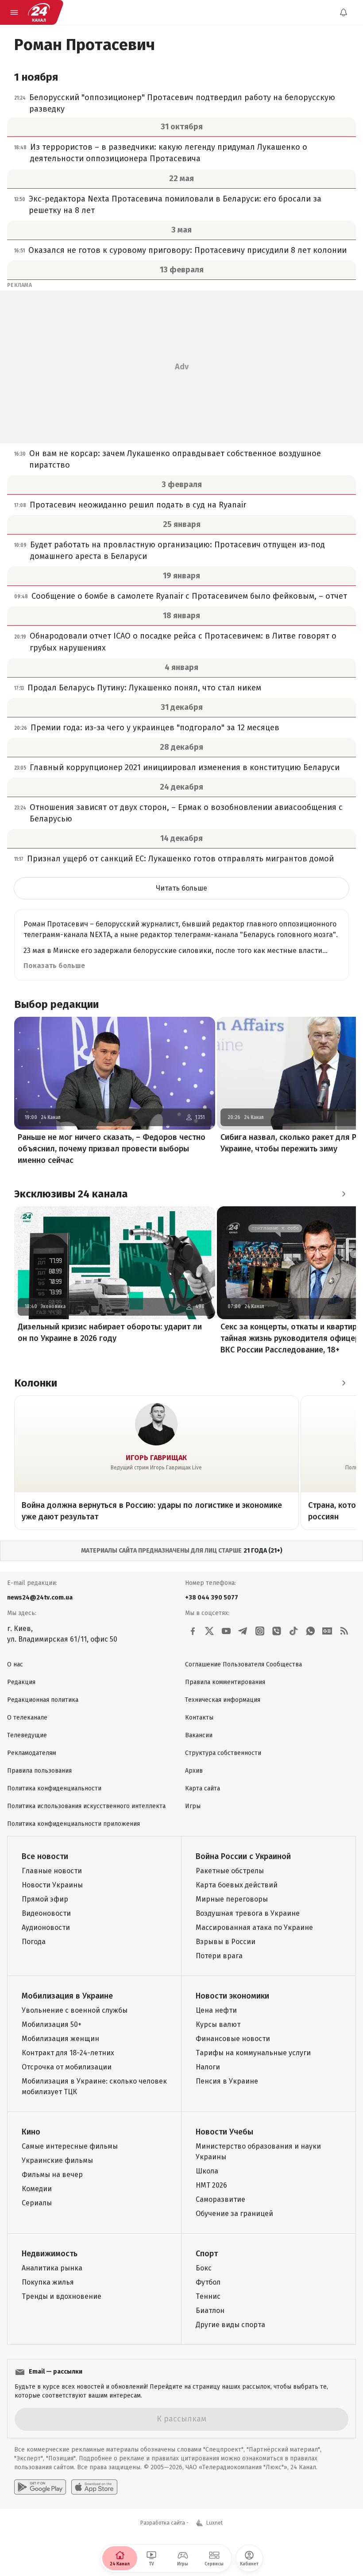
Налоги (208, 2067)
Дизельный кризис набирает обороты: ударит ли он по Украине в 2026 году (110, 1333)
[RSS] (344, 1631)
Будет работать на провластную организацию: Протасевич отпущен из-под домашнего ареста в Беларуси (178, 550)
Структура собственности (223, 1753)
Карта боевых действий (237, 1885)
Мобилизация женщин (60, 2039)
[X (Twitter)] (209, 1631)
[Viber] (277, 1631)
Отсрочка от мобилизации (67, 2067)
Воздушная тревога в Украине (248, 1913)
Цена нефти (216, 2010)
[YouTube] (226, 1631)
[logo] (39, 12)
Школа (207, 2171)
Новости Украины (52, 1885)
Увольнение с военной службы (75, 2010)
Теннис (208, 2296)
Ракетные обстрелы (230, 1871)
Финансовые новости (233, 2039)
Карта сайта (203, 1788)
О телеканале (27, 1718)
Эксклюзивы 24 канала (71, 1194)
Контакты (199, 1718)
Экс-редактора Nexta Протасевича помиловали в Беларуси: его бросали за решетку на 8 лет (175, 205)
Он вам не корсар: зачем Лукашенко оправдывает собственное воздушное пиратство (175, 459)
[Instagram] (260, 1631)
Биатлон (210, 2311)
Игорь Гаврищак (156, 1458)
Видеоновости (46, 1913)
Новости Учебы (224, 2132)
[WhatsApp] (310, 1631)
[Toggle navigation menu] (14, 12)
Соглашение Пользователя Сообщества (243, 1664)
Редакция (21, 1682)
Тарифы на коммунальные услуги (253, 2053)
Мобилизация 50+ (52, 2024)
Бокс (204, 2268)
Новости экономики (232, 1996)
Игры (193, 1806)
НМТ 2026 (211, 2185)
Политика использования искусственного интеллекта (86, 1806)
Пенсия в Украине (227, 2081)
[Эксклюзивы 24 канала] (344, 1194)
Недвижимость (50, 2254)
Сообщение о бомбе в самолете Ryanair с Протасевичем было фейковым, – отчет (189, 596)
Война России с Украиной (243, 1856)
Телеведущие (27, 1735)
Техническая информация (223, 1700)
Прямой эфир (45, 1899)
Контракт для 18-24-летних (68, 2053)
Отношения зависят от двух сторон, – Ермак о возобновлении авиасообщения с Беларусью (186, 813)
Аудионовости (46, 1927)
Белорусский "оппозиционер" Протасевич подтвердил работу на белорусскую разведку (182, 103)
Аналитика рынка (52, 2268)
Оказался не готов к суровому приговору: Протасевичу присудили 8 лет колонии (187, 250)
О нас (15, 1664)
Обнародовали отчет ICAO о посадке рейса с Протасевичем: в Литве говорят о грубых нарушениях (183, 642)
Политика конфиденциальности (54, 1788)
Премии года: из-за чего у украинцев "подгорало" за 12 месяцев (155, 728)
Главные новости (52, 1871)
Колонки (36, 1383)
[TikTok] (293, 1631)
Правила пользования (39, 1771)
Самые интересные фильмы (70, 2146)
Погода (34, 1942)
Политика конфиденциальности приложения (73, 1824)
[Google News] (327, 1631)
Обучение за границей (234, 2214)
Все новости (45, 1856)
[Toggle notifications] (344, 12)
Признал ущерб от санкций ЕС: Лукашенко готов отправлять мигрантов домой (180, 859)
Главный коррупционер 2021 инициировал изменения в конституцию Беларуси (185, 767)
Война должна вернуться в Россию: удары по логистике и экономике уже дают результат (152, 1511)
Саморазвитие (220, 2199)
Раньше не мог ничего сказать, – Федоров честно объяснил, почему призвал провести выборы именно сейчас (112, 1149)
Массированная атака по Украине (254, 1927)
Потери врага (219, 1956)
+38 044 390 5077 (212, 1598)
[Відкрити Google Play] (40, 2487)
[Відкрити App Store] (94, 2487)
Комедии (37, 2189)
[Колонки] (344, 1383)
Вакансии (199, 1735)
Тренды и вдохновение (62, 2296)
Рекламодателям (32, 1753)
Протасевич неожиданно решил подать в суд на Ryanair (138, 505)
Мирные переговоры (232, 1899)
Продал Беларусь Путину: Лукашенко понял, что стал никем (144, 688)
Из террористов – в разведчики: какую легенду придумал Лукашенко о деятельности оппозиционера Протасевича (169, 153)
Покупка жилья (48, 2282)
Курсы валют (218, 2024)
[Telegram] (243, 1631)
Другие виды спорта (230, 2325)
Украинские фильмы (57, 2160)
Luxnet (214, 2523)
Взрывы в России (226, 1942)
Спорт (207, 2254)
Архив (194, 1771)
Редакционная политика (43, 1700)
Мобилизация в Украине (67, 1996)
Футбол (208, 2282)
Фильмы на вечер (52, 2175)
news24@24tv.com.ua (40, 1598)
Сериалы (37, 2203)
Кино (31, 2132)
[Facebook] (193, 1631)
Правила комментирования (225, 1682)
